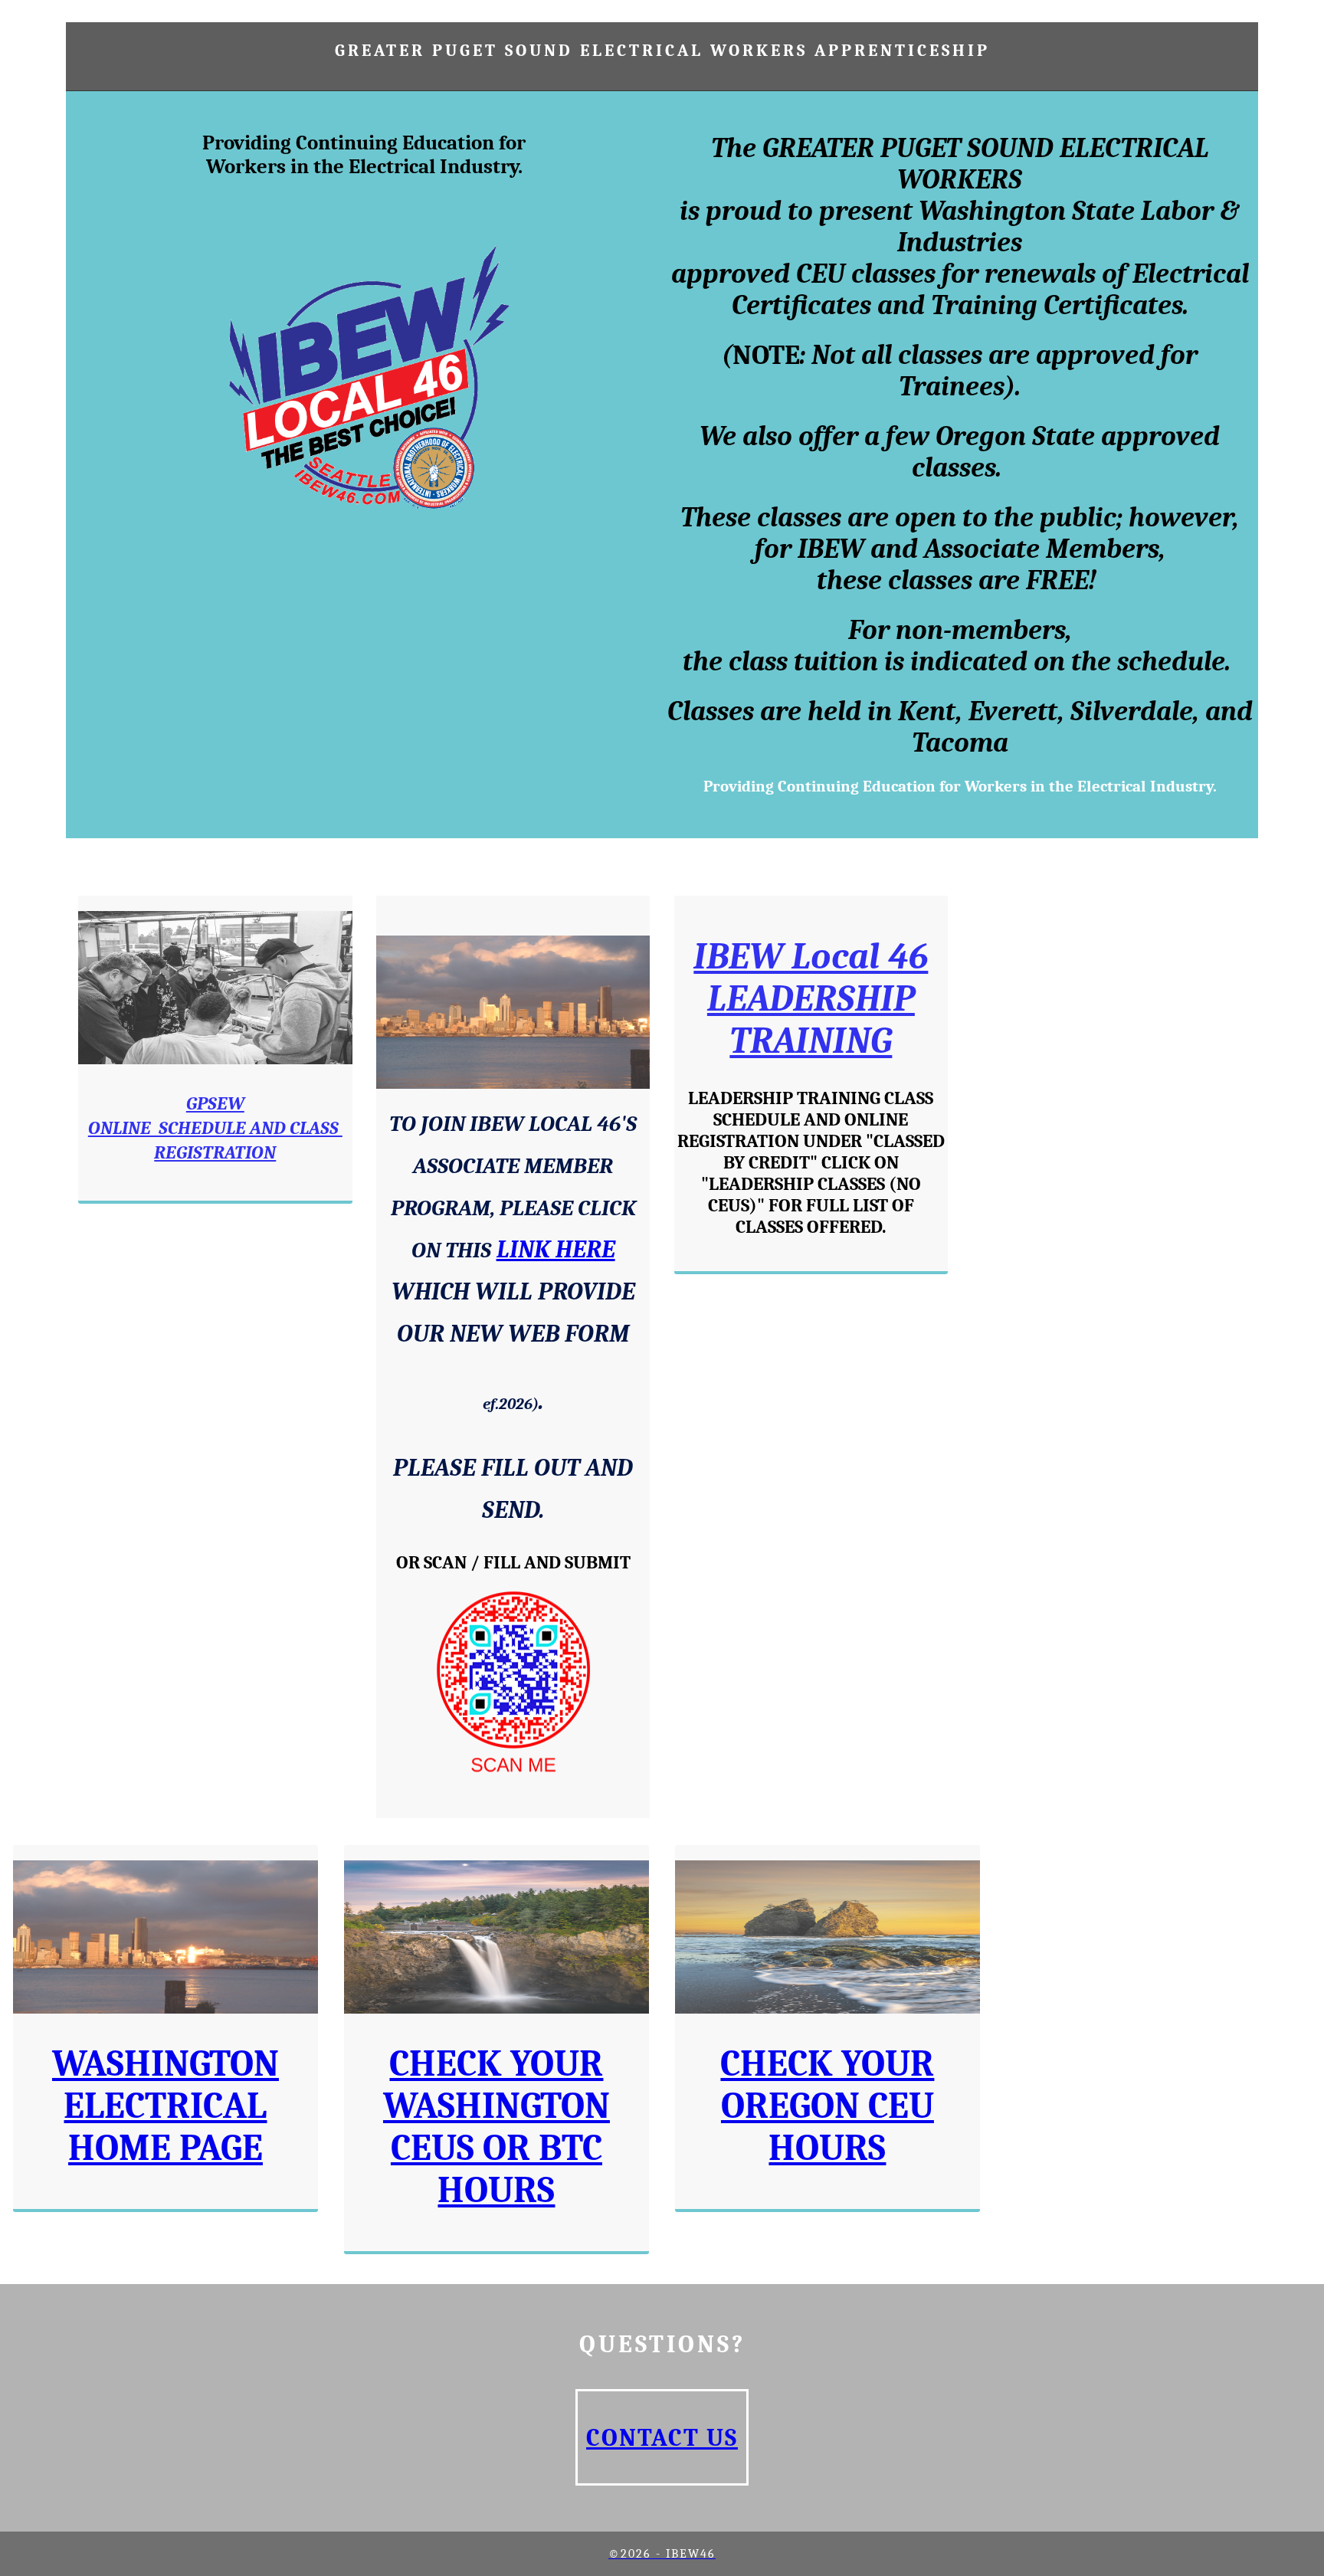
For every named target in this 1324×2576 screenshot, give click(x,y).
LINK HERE (556, 1249)
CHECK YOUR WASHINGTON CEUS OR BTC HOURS (496, 2127)
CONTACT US (662, 2438)
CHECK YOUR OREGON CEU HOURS (827, 2106)
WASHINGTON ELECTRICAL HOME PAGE (165, 2106)
